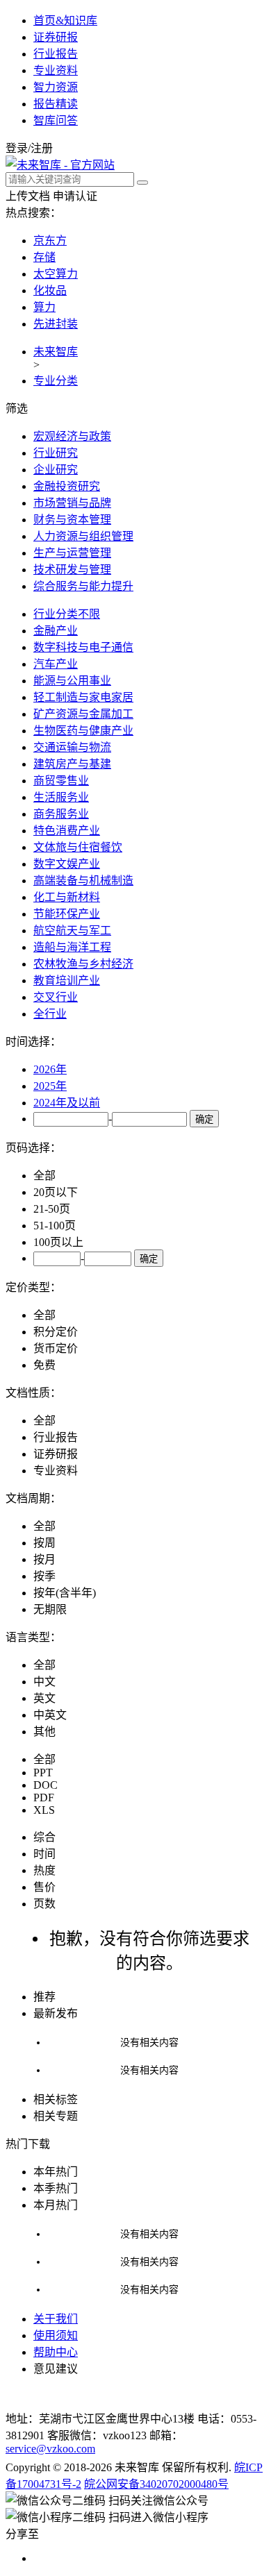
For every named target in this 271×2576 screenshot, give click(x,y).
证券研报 (56, 37)
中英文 (50, 1715)
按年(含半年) (65, 1593)
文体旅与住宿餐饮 (78, 847)
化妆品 (50, 291)
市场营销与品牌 (72, 503)
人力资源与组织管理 (83, 536)
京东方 (50, 241)
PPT (43, 1773)
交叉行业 (56, 997)
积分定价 (56, 1332)
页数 (44, 1904)
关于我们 (56, 2319)
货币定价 (56, 1348)
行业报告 (56, 54)
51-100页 (55, 1226)
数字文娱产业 (67, 864)
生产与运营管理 (72, 553)
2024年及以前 (67, 1103)
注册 (42, 148)
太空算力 (56, 274)
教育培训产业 (67, 980)
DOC (46, 1785)
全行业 (50, 1014)
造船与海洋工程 (72, 947)
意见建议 (56, 2369)
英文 (44, 1698)
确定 (204, 1119)
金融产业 (56, 631)
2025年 (50, 1086)
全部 (44, 1176)
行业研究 (56, 453)
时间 (44, 1854)
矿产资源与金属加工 (83, 714)
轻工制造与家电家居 (83, 697)
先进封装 (56, 324)
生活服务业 (61, 797)
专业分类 (56, 381)
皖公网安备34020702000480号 (156, 2484)
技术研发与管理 (72, 570)
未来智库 (56, 352)
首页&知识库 (65, 20)
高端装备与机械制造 (83, 881)
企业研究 (56, 470)
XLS (44, 1810)
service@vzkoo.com (50, 2449)
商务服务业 (61, 814)
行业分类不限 (67, 614)
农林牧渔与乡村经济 (83, 964)
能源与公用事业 (72, 681)
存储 (44, 257)
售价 (44, 1887)
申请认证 (75, 196)
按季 (44, 1576)
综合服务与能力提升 (83, 586)
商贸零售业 (61, 781)
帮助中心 (56, 2352)
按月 (44, 1559)
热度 (44, 1870)
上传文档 (28, 196)
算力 (44, 307)
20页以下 (56, 1192)
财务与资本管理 (72, 520)
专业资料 (56, 70)
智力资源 (56, 87)
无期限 (50, 1609)
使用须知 (56, 2335)
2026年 (50, 1069)
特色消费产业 (67, 831)
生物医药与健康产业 (83, 731)
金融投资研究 (67, 486)
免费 (44, 1365)
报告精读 (56, 104)
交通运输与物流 (72, 747)
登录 (17, 148)
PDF (44, 1798)
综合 (44, 1837)
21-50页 (52, 1209)
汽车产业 (56, 664)
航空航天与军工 (72, 931)
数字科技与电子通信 (83, 647)
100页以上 (58, 1242)
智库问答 (56, 120)
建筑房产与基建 (72, 764)
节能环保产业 (67, 914)
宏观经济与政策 (72, 436)
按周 (44, 1543)
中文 (44, 1682)
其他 (44, 1732)
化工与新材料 (67, 897)
